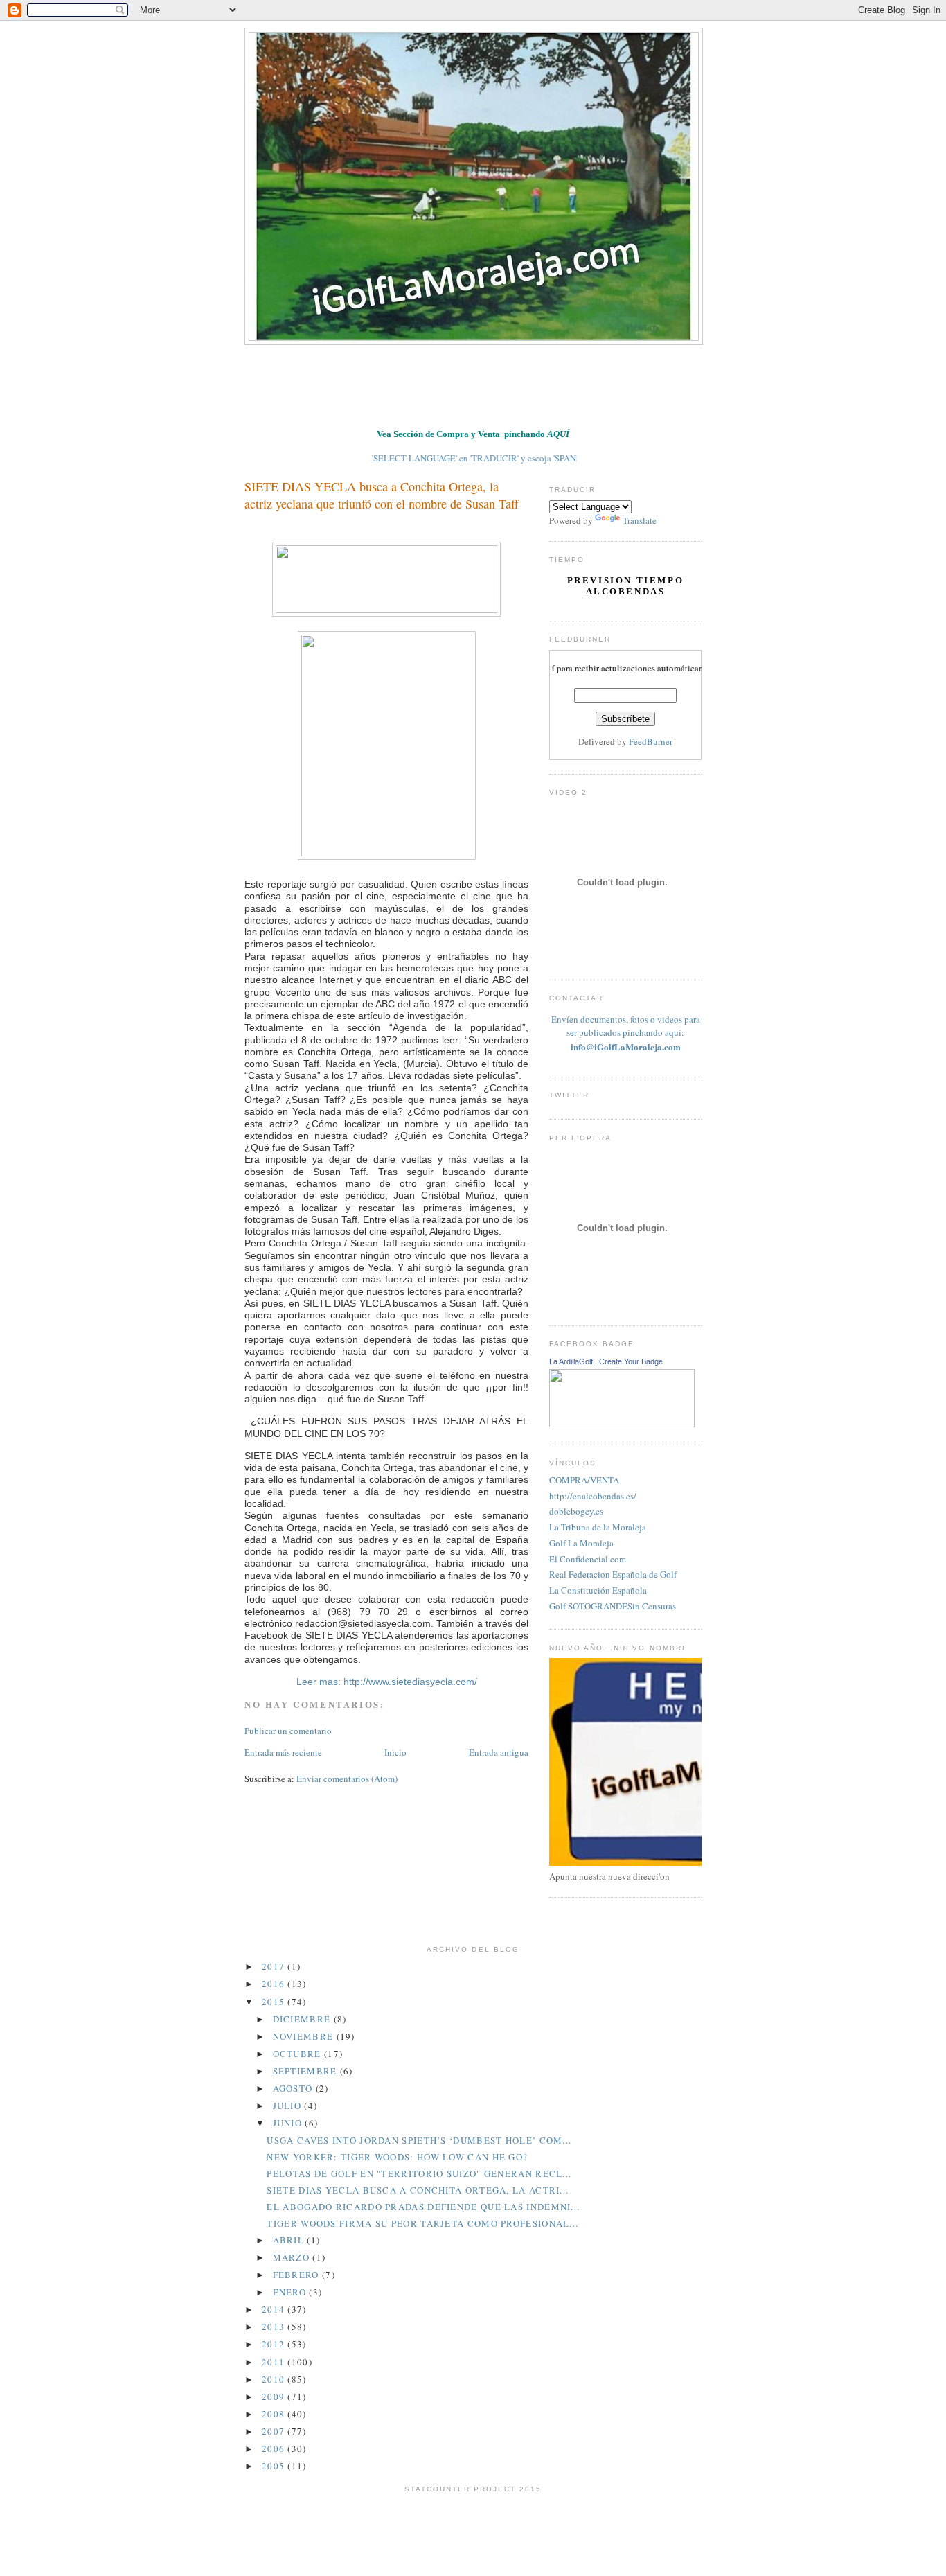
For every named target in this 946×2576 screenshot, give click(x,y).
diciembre (303, 2019)
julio (289, 2106)
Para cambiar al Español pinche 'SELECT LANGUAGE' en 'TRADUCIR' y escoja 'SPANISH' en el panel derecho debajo (441, 458)
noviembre (305, 2036)
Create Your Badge (631, 1361)
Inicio (395, 1752)
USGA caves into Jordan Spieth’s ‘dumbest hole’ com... (419, 2140)
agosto (294, 2088)
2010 (275, 2379)
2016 (275, 1984)
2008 (275, 2414)
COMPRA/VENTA (584, 1480)
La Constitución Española (598, 1590)
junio (289, 2123)
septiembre (306, 2071)
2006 (275, 2449)
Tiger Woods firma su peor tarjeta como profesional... (422, 2223)
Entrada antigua (499, 1752)
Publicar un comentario (288, 1731)
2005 (275, 2466)
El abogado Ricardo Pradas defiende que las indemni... (423, 2207)
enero (291, 2292)
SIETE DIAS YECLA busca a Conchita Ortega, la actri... (418, 2190)
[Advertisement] (497, 383)
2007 (275, 2431)
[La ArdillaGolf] (622, 1424)
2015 (275, 2002)
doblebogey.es (576, 1511)
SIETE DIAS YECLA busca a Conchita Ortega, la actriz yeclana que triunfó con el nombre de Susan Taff (382, 495)
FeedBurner (651, 741)
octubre (298, 2054)
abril (290, 2240)
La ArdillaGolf (571, 1361)
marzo (293, 2257)
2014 (275, 2309)
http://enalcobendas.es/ (593, 1496)
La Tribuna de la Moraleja (598, 1527)
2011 (275, 2362)
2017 (275, 1966)
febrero (297, 2275)
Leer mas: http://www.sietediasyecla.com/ (387, 1682)
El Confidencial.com (588, 1559)
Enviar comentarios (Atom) (347, 1779)
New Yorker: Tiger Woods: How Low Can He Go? (397, 2157)
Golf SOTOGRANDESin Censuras (613, 1606)
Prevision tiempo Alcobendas (626, 586)
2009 (275, 2397)
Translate (640, 520)
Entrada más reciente (283, 1752)
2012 (275, 2344)
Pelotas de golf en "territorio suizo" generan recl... (419, 2173)
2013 (275, 2327)
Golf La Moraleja (581, 1543)
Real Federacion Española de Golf (613, 1574)
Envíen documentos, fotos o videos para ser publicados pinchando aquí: (626, 1033)
